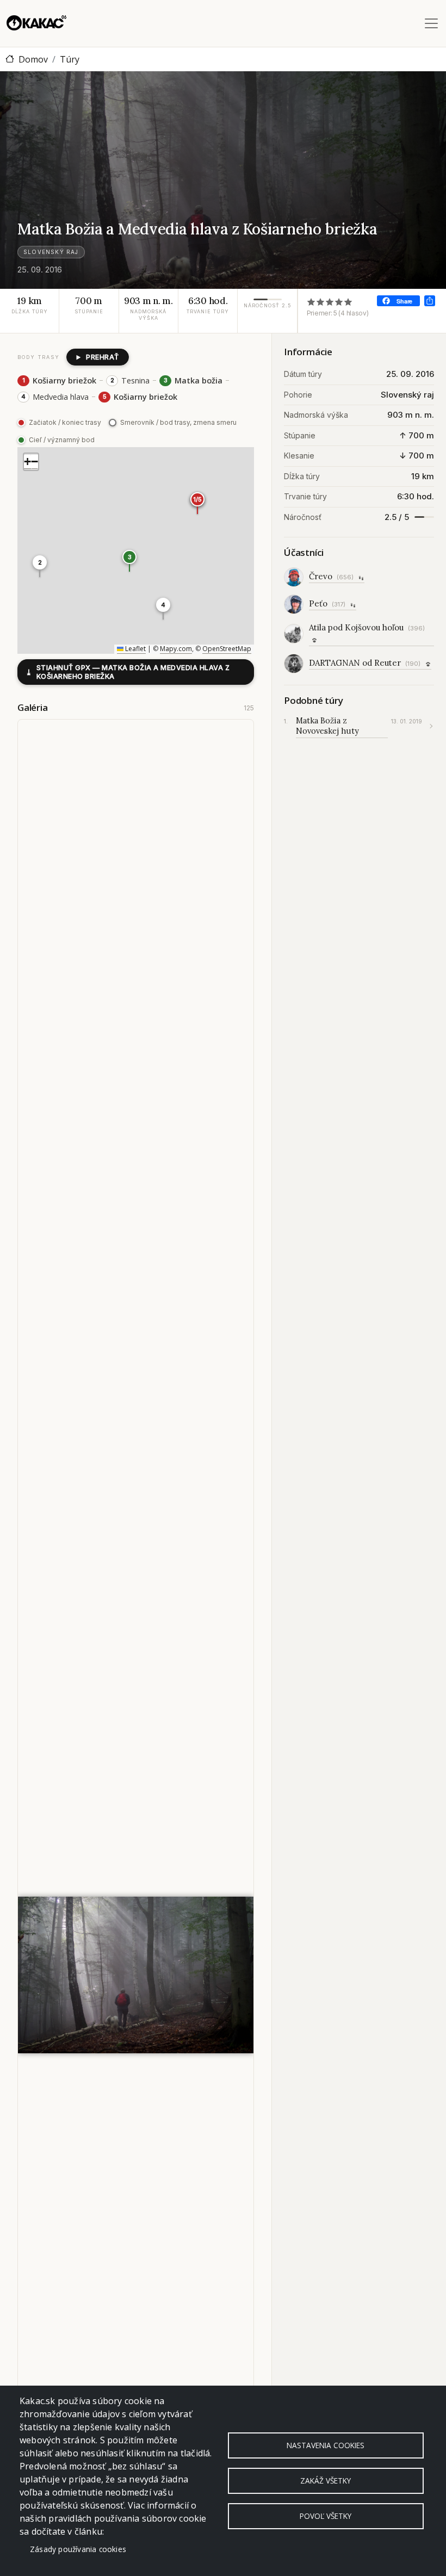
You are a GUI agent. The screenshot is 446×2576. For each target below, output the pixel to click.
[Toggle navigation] (431, 23)
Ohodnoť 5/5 (348, 302)
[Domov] (36, 23)
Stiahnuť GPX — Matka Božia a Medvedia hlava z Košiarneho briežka (128, 672)
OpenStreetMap (227, 649)
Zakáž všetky (326, 2481)
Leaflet (135, 649)
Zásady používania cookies (78, 2549)
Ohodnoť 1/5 (311, 302)
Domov (33, 59)
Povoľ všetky (326, 2516)
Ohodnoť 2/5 (321, 302)
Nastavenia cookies (326, 2445)
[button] (40, 566)
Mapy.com (176, 649)
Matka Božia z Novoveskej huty (327, 726)
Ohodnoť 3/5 (330, 302)
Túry (70, 59)
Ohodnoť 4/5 (339, 302)
